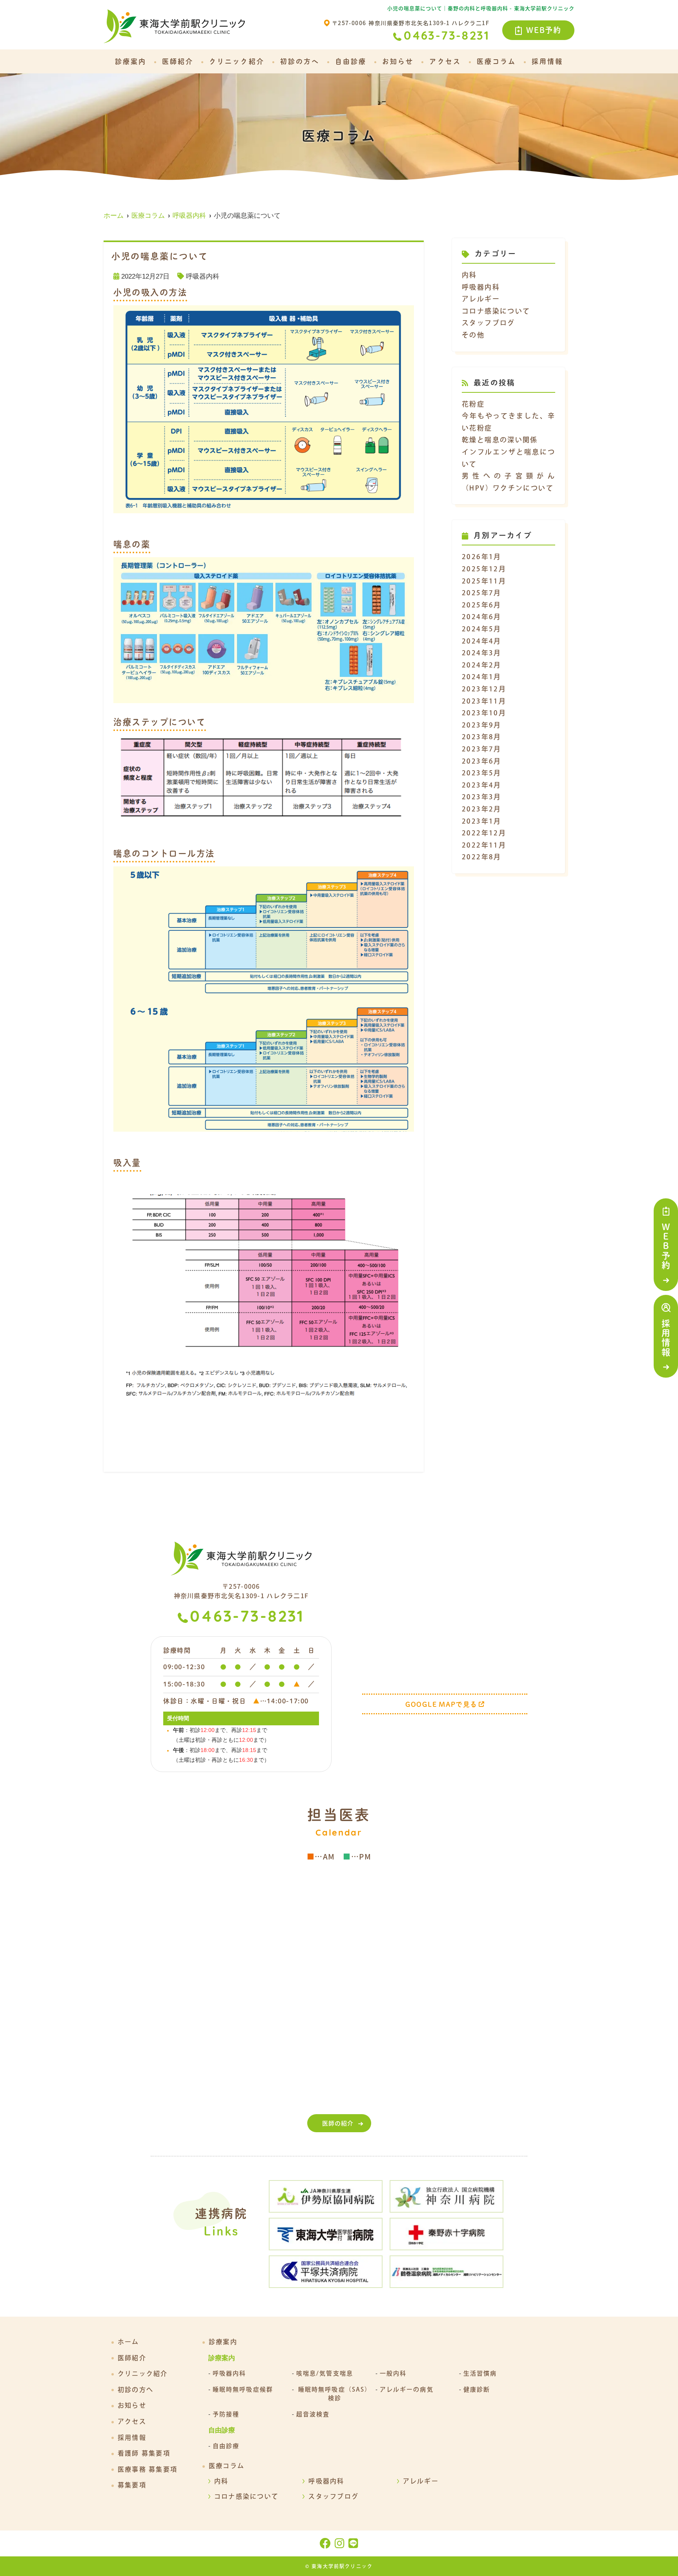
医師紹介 (178, 61)
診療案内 (131, 61)
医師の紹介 (338, 2123)
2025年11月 (484, 581)
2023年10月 (484, 713)
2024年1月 (482, 677)
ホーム (128, 2342)
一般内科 (393, 2373)
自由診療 (351, 61)
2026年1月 (482, 557)
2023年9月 (482, 725)
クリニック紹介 (237, 61)
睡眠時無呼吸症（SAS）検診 (335, 2394)
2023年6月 (482, 761)
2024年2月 (482, 665)
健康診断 (477, 2389)
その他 (473, 335)
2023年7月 (482, 749)
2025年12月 (484, 569)
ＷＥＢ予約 (666, 1246)
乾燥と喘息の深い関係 (500, 440)
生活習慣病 (480, 2373)
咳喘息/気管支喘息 (325, 2373)
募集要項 (132, 2485)
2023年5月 (482, 773)
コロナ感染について (496, 311)
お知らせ (398, 61)
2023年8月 (482, 737)
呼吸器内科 (203, 276)
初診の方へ (300, 61)
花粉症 (473, 404)
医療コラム (496, 61)
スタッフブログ (488, 323)
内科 (469, 275)
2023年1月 (482, 821)
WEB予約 (544, 30)
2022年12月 (484, 833)
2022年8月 (482, 857)
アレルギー (481, 299)
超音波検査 (313, 2414)
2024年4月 (482, 641)
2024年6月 (482, 617)
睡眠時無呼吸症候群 (243, 2389)
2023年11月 (484, 701)
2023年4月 (482, 785)
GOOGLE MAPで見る (441, 1704)
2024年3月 (482, 653)
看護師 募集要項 (144, 2453)
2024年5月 (482, 629)
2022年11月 (484, 845)
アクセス (445, 61)
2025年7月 (482, 593)
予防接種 (226, 2414)
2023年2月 (482, 809)
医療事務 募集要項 (148, 2469)
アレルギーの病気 (407, 2389)
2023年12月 (484, 689)
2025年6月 (482, 605)
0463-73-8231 (247, 1618)
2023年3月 (482, 797)
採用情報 (666, 1338)
